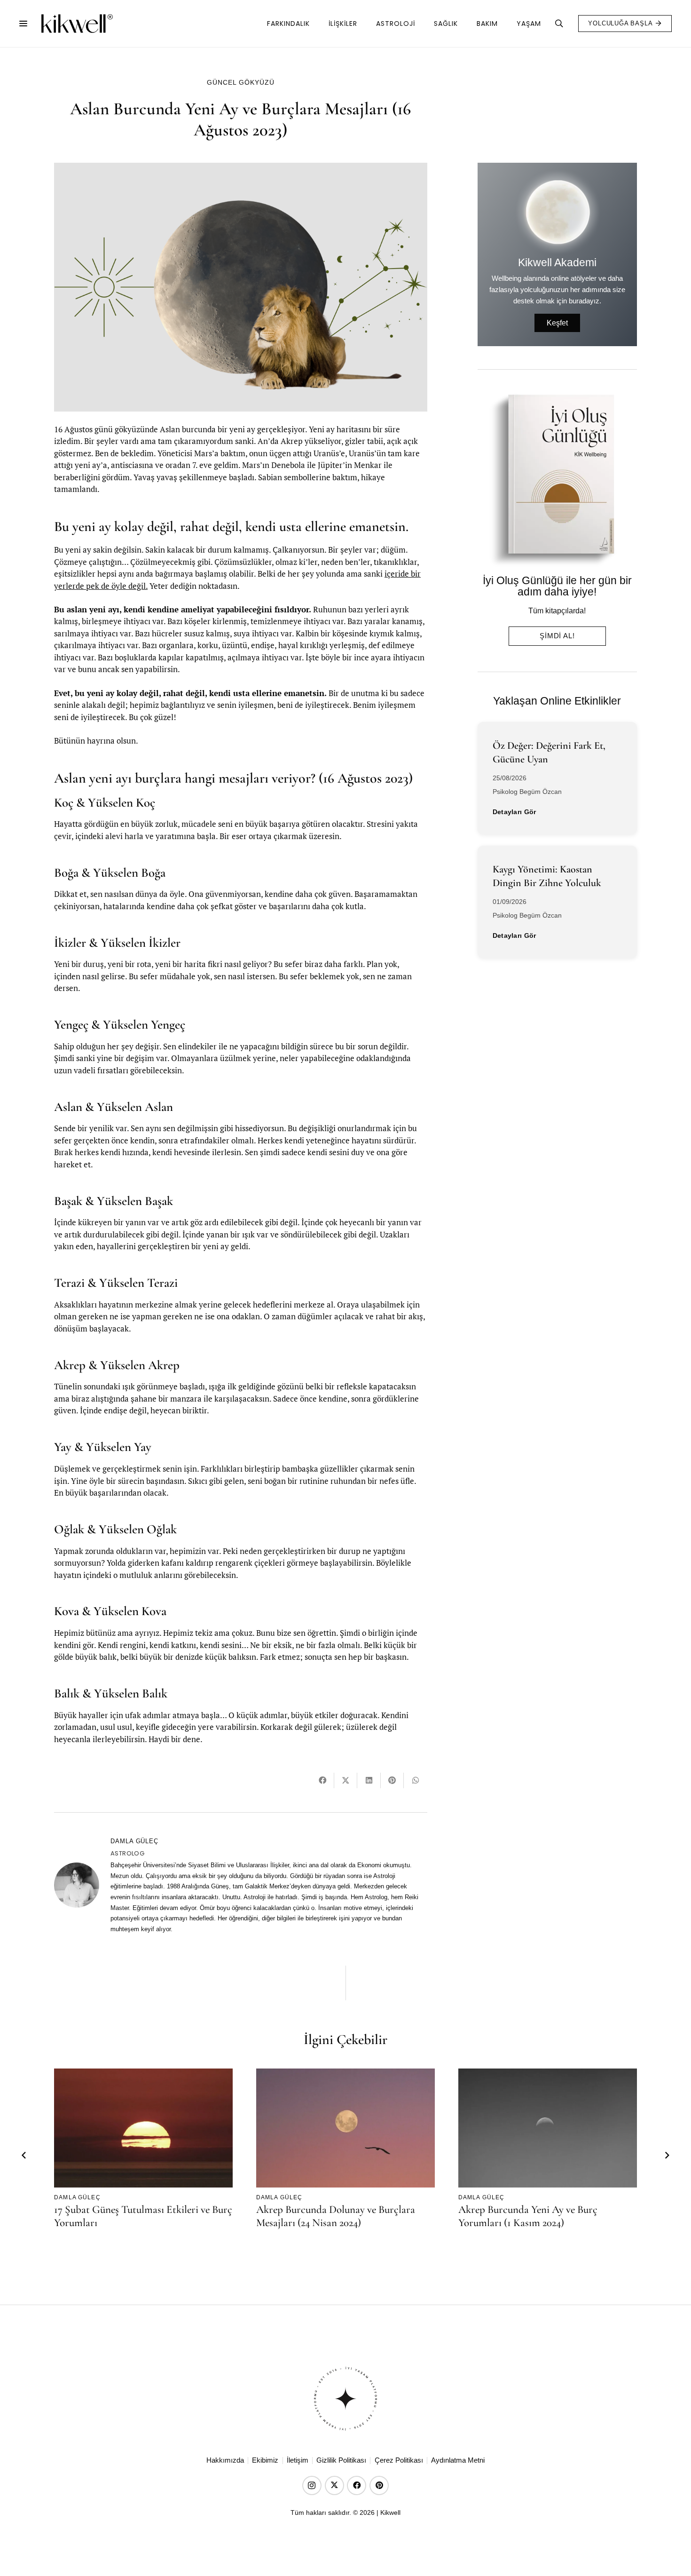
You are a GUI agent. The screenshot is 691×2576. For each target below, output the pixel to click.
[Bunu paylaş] (323, 1780)
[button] (23, 24)
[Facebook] (357, 2485)
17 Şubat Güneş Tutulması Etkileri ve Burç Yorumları (143, 2216)
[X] (334, 2485)
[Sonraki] (667, 2156)
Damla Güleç (134, 1841)
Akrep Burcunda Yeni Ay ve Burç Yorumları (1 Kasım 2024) (528, 2216)
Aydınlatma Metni (458, 2460)
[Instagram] (312, 2485)
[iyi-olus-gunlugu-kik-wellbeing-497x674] (554, 480)
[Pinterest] (379, 2485)
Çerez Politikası (399, 2460)
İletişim (298, 2460)
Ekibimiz (265, 2460)
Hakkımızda (225, 2460)
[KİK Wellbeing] (77, 24)
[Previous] (24, 2156)
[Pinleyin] (392, 1780)
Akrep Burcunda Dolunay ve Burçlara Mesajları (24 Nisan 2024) (336, 2216)
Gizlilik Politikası (341, 2460)
